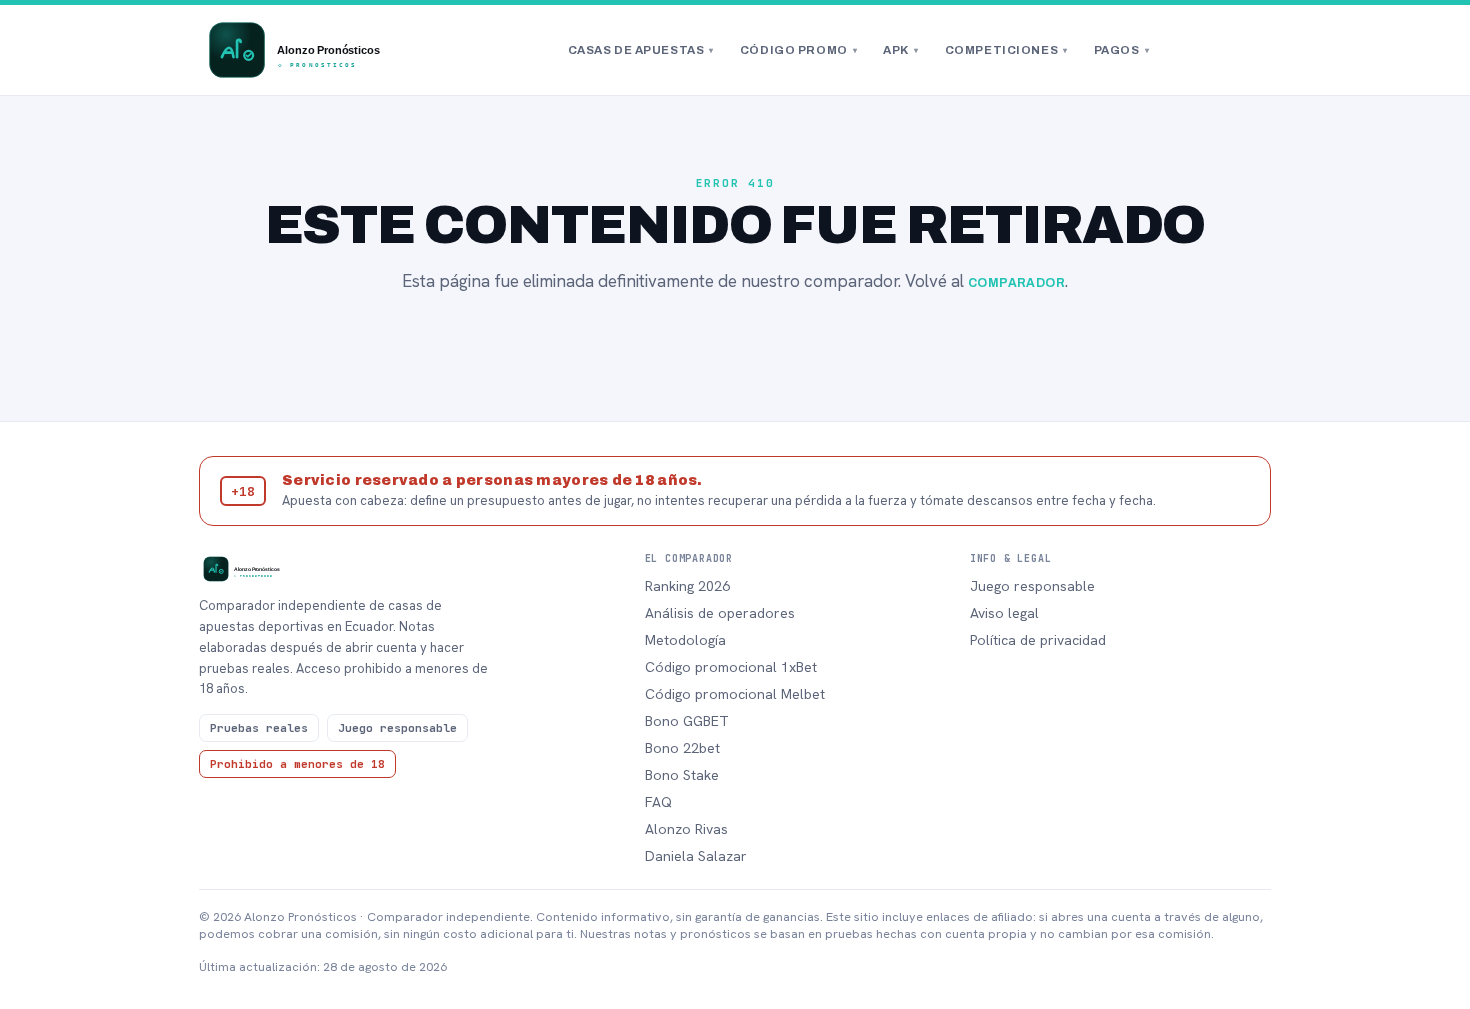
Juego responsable (1032, 586)
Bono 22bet (682, 748)
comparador (1017, 283)
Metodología (685, 640)
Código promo (798, 50)
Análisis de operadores (720, 613)
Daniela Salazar (696, 856)
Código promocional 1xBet (731, 667)
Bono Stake (682, 775)
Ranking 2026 (687, 586)
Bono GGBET (687, 721)
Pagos (1121, 50)
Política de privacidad (1038, 640)
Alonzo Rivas (686, 829)
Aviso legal (1004, 613)
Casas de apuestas (641, 50)
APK (900, 50)
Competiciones (1006, 50)
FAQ (658, 802)
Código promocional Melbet (735, 694)
